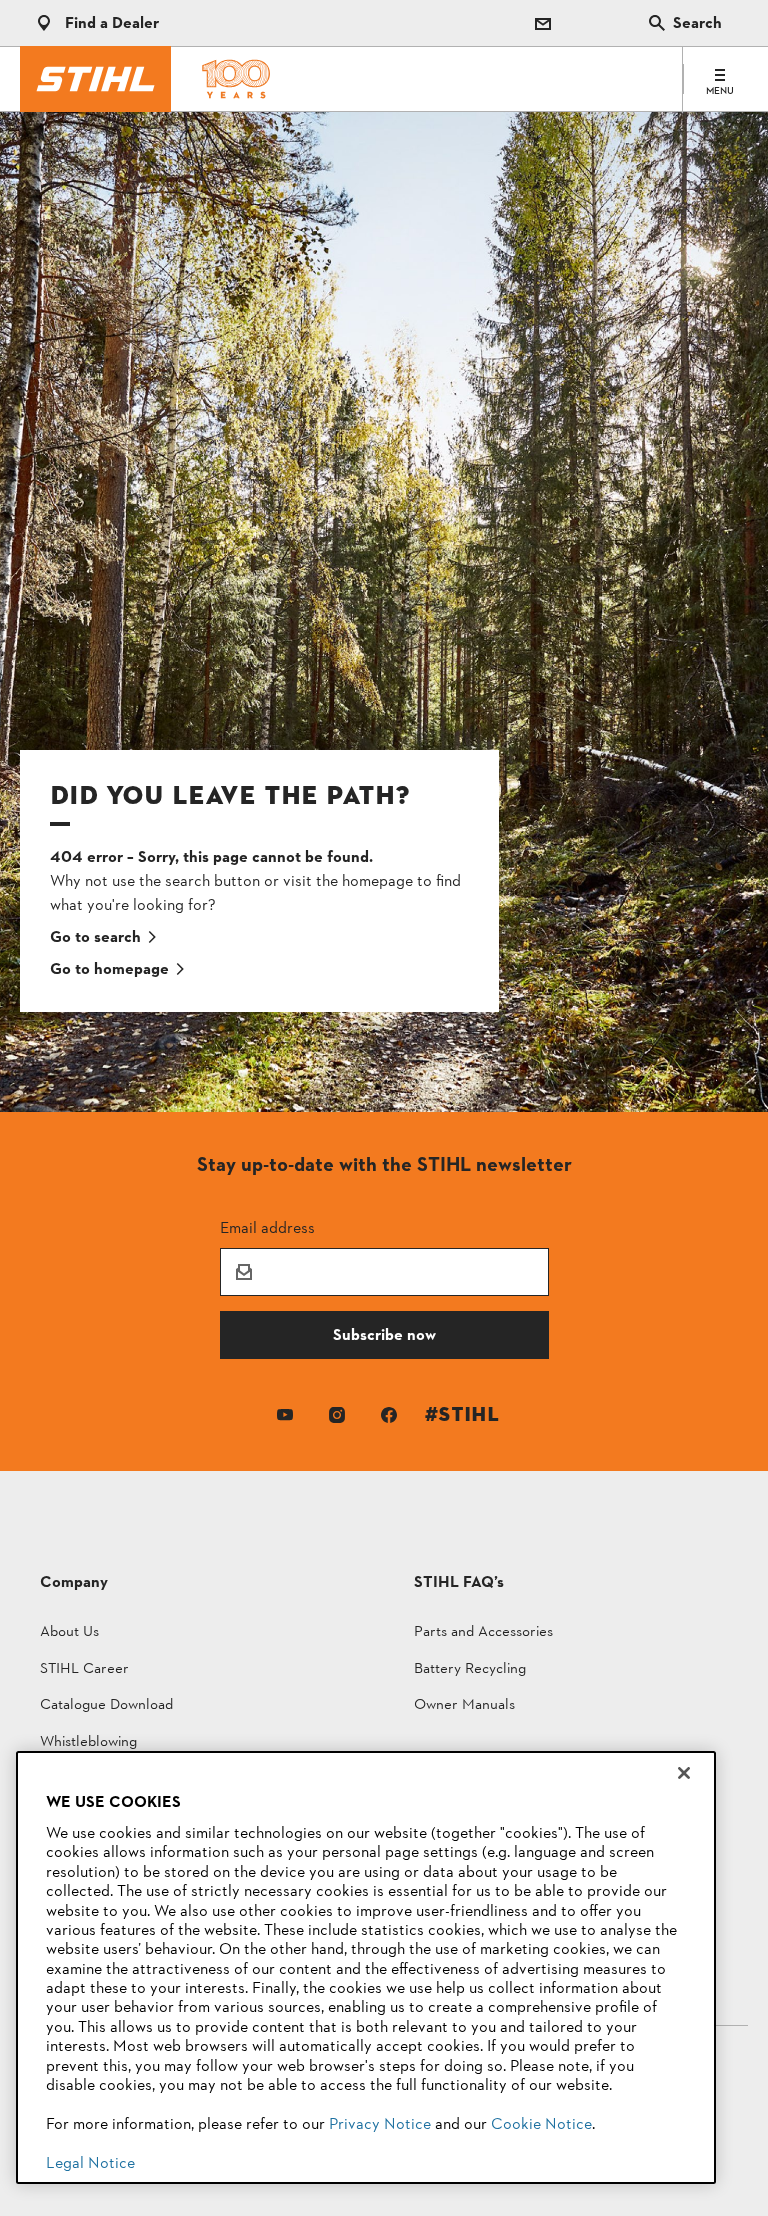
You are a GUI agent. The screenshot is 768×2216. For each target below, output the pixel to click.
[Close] (684, 1773)
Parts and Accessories (483, 1633)
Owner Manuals (464, 1706)
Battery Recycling (470, 1670)
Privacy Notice (380, 2125)
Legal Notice (90, 2164)
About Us (69, 1633)
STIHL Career (84, 1670)
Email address (267, 1227)
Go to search (95, 938)
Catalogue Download (106, 1706)
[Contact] (543, 23)
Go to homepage (109, 970)
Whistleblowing (88, 1743)
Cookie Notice (541, 2125)
